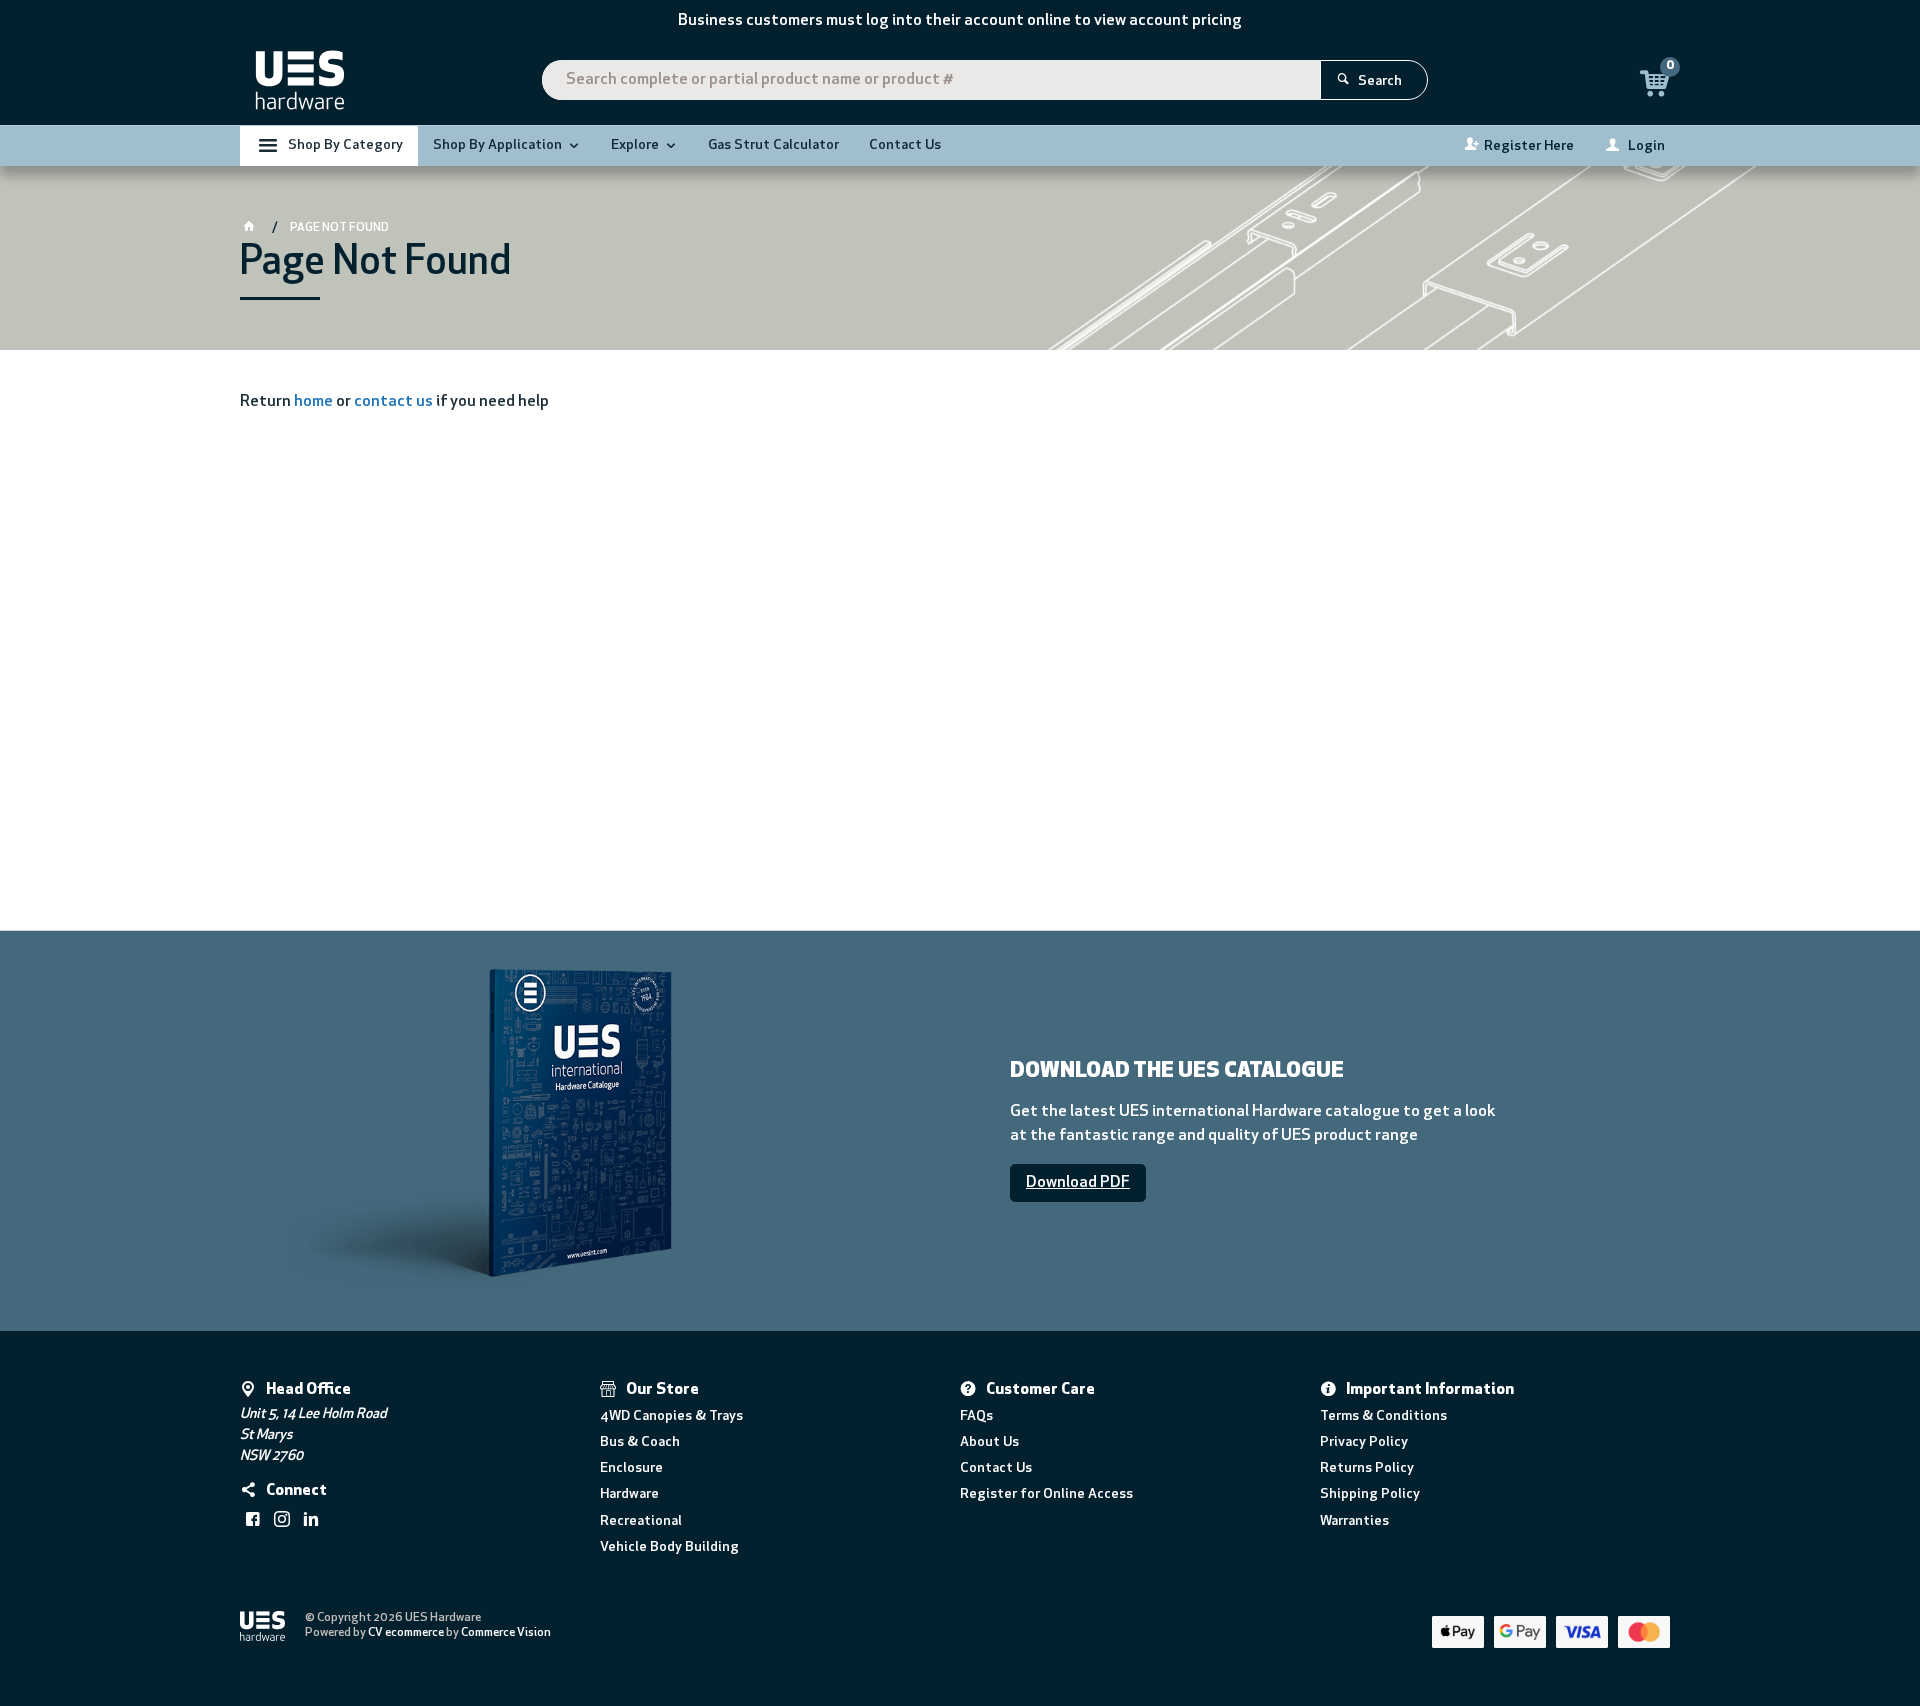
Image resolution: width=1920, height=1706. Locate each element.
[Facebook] (253, 1519)
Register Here (1529, 146)
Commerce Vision (506, 1633)
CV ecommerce (406, 1633)
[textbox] (931, 80)
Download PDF (1078, 1183)
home (313, 402)
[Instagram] (282, 1519)
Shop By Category (345, 145)
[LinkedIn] (311, 1519)
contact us (393, 402)
